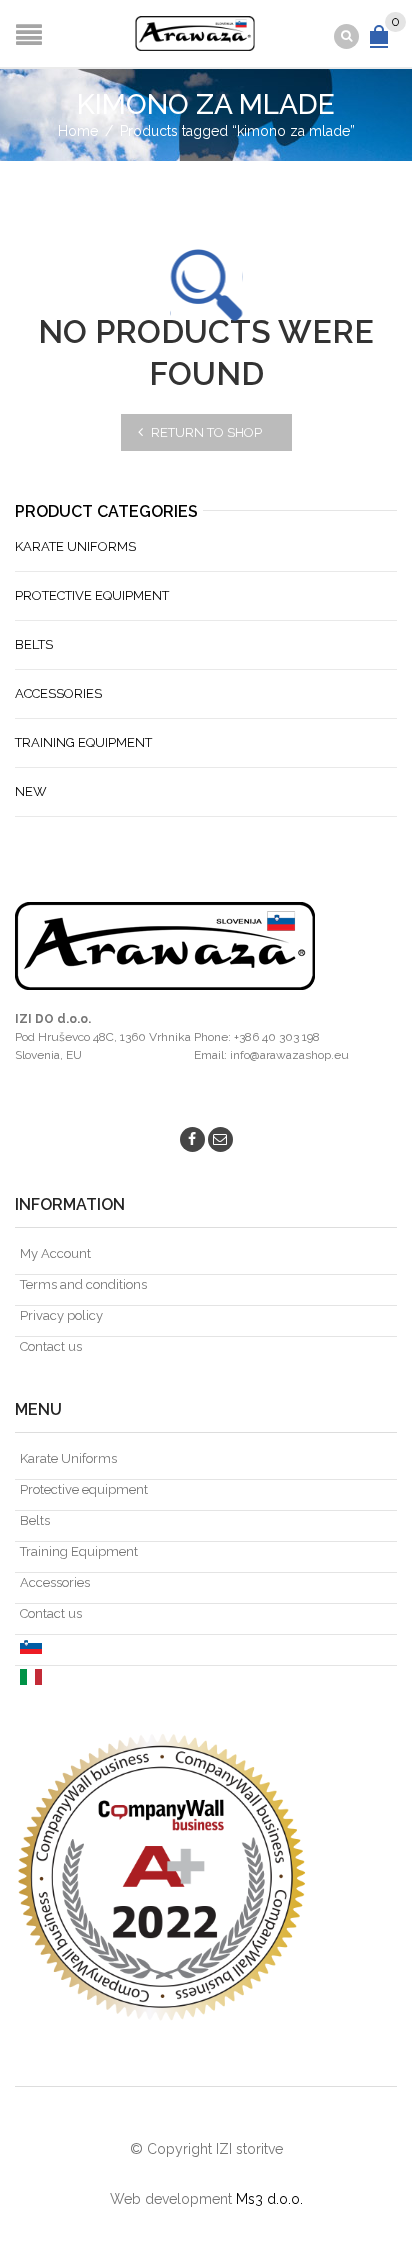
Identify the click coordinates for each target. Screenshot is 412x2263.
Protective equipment (92, 595)
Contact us (51, 1346)
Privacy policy (61, 1315)
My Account (55, 1253)
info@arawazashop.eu (289, 1055)
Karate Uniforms (75, 546)
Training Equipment (83, 742)
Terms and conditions (83, 1284)
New (31, 791)
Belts (34, 644)
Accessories (58, 693)
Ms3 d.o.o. (269, 2199)
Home (78, 131)
